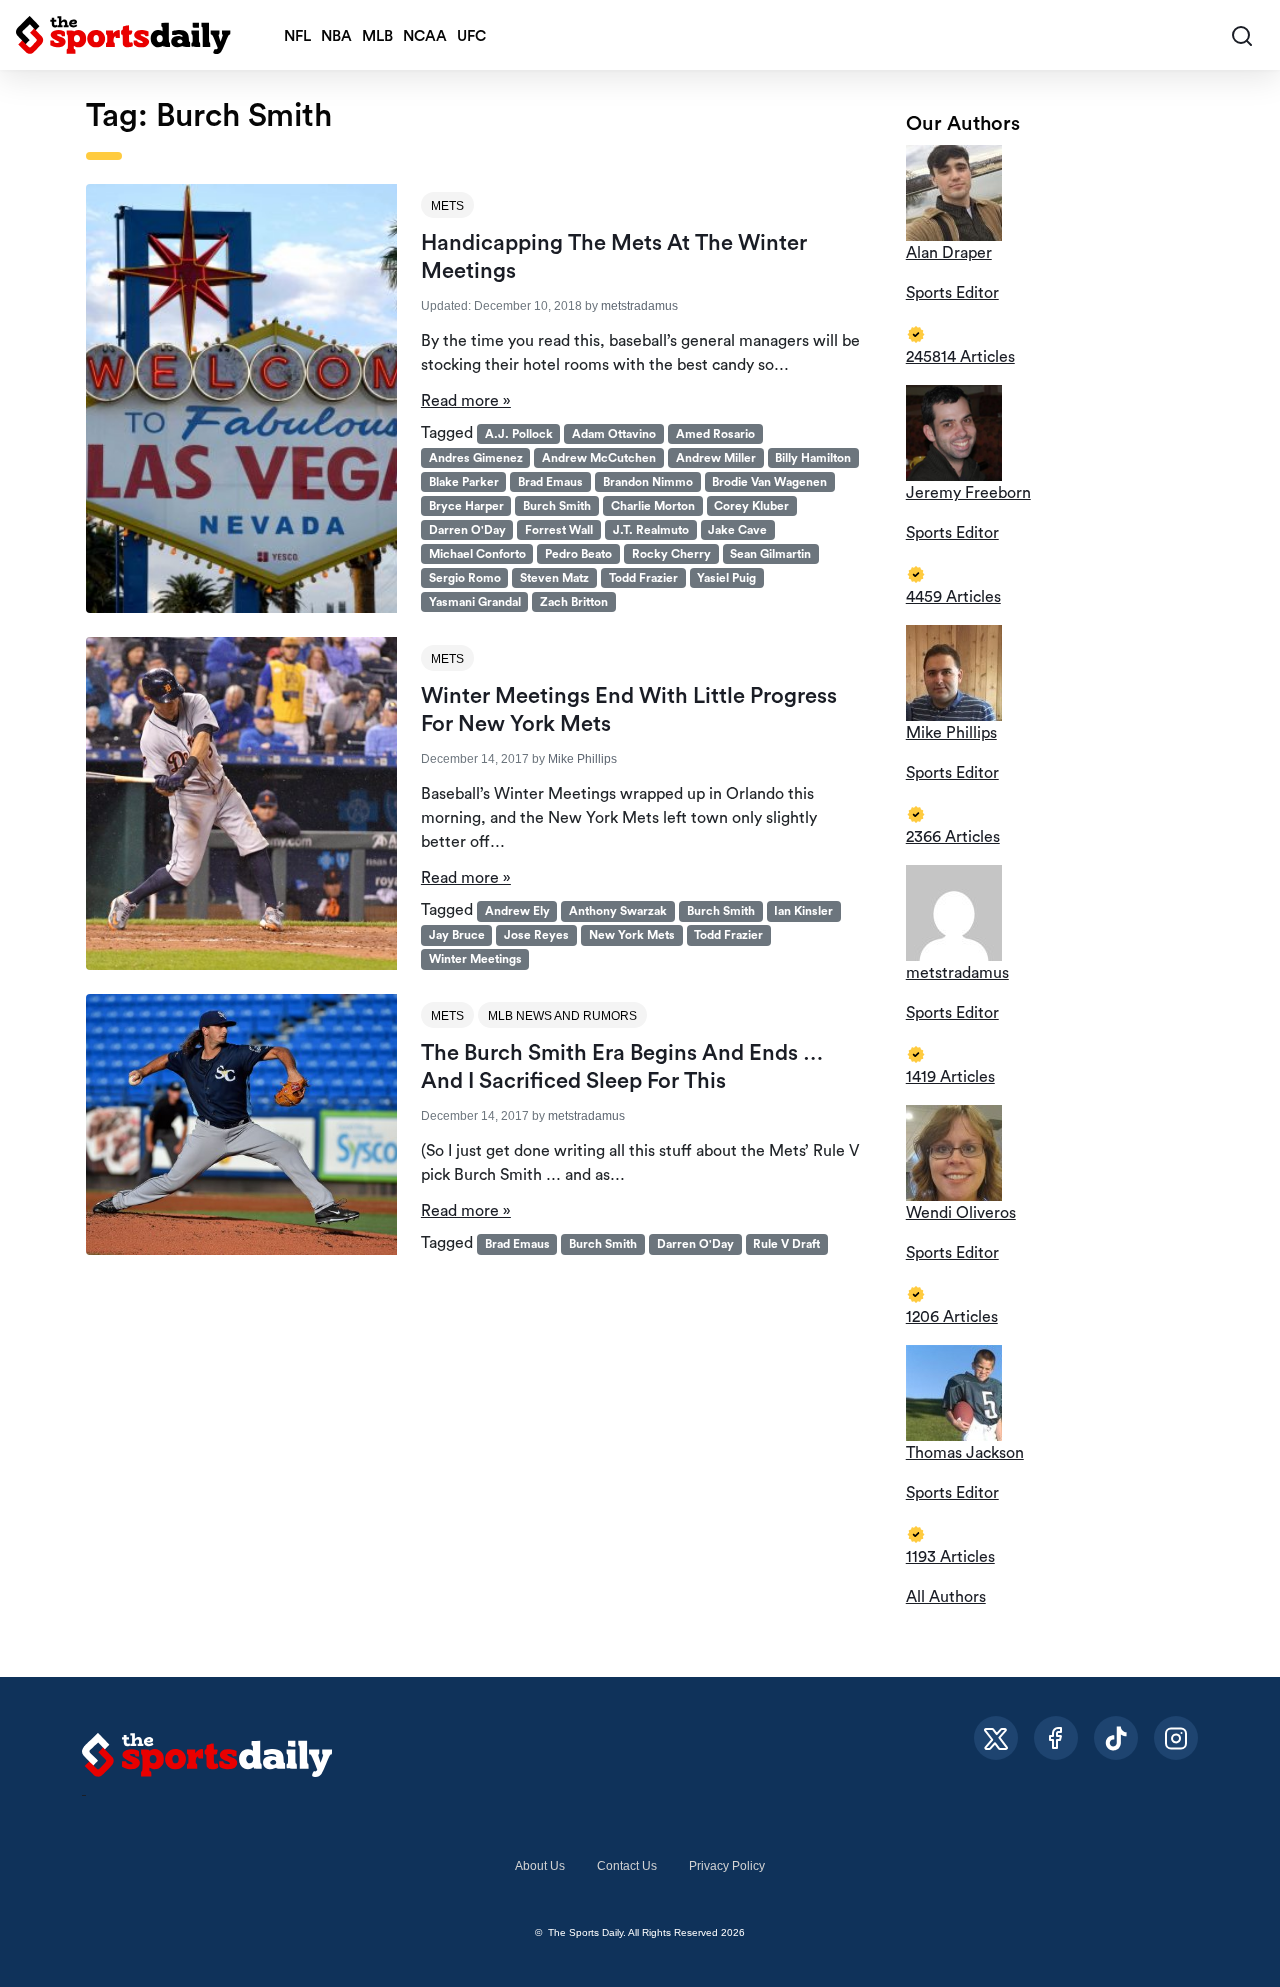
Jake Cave (737, 530)
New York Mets (632, 935)
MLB (377, 36)
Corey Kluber (751, 506)
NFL (297, 36)
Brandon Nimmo (648, 482)
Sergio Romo (465, 578)
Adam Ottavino (614, 434)
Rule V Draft (786, 1244)
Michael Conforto (477, 554)
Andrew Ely (517, 911)
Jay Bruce (457, 935)
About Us (540, 1866)
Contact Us (627, 1866)
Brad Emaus (550, 482)
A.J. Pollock (519, 434)
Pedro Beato (578, 554)
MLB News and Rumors (562, 1016)
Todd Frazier (643, 578)
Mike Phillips (582, 759)
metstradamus (639, 306)
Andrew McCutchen (599, 458)
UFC (471, 36)
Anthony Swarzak (618, 911)
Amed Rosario (715, 434)
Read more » (466, 401)
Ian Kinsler (803, 911)
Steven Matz (554, 578)
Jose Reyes (536, 935)
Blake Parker (464, 482)
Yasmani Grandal (475, 602)
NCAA (425, 36)
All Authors (946, 1597)
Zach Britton (574, 602)
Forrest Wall (559, 530)
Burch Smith (557, 506)
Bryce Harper (466, 506)
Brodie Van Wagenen (769, 482)
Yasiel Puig (726, 578)
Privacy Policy (727, 1866)
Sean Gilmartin (770, 554)
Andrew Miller (716, 458)
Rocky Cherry (671, 554)
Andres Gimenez (476, 458)
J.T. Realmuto (651, 530)
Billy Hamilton (813, 458)
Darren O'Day (467, 530)
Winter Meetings (475, 959)
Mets (447, 206)
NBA (336, 36)
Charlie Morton (653, 506)
